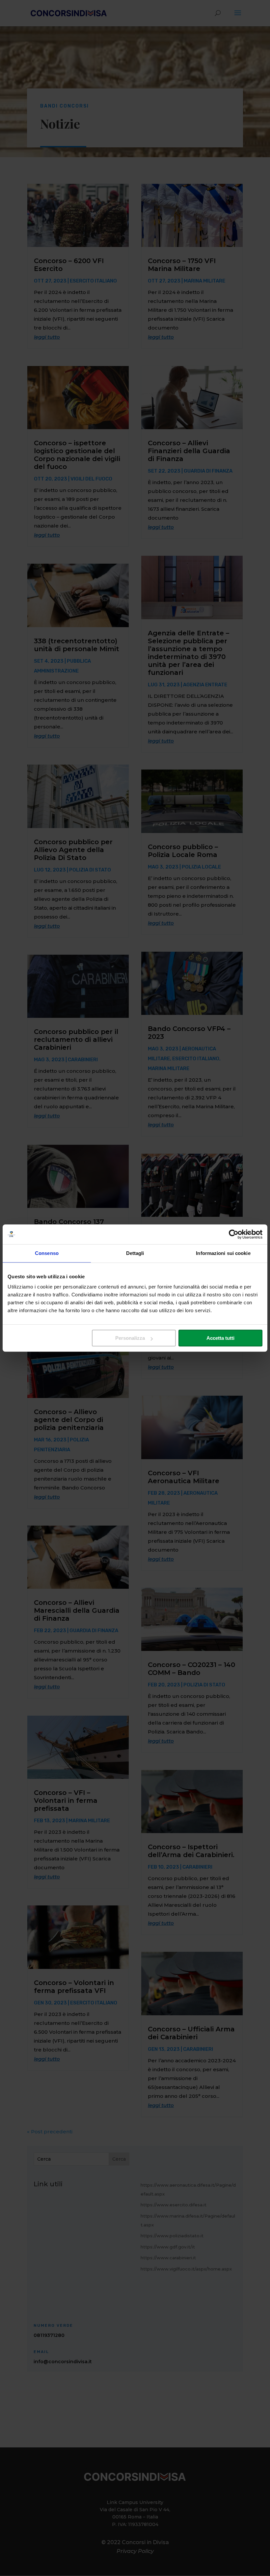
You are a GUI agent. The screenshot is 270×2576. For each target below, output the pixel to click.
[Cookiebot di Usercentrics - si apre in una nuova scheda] (234, 1234)
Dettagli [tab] (135, 1253)
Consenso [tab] (47, 1253)
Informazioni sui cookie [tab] (223, 1253)
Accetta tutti (220, 1338)
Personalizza (130, 1338)
